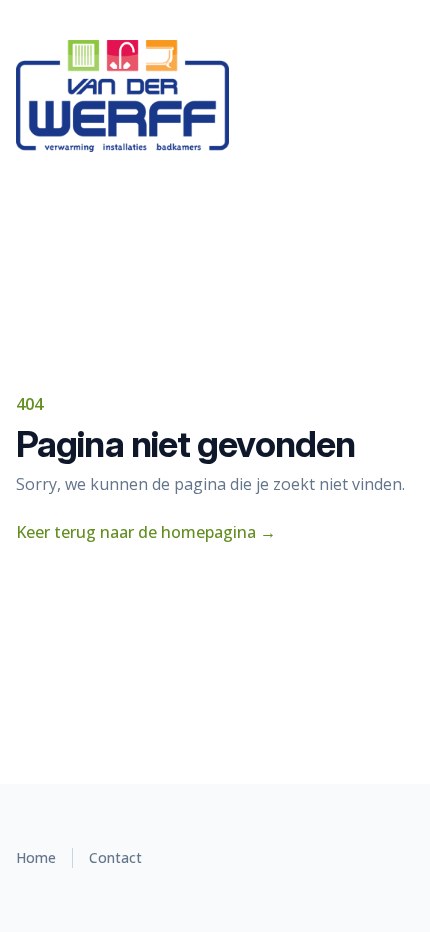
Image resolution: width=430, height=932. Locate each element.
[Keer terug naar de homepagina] (215, 96)
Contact (115, 857)
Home (36, 857)
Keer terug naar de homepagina (146, 532)
